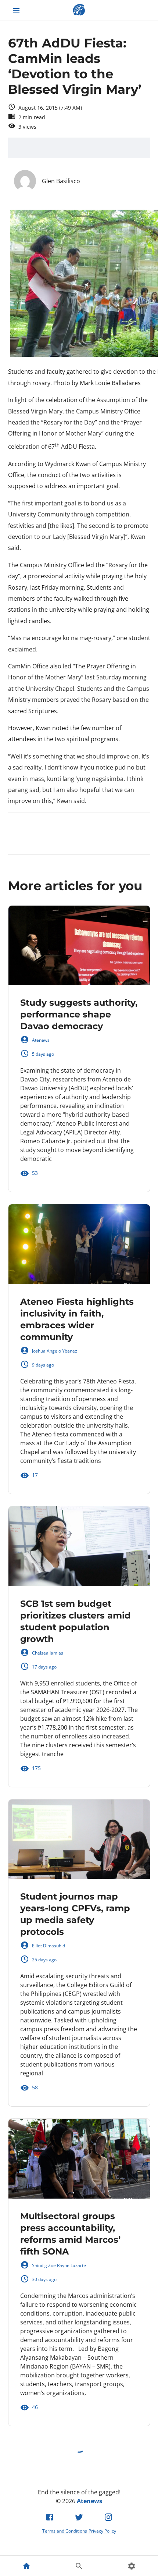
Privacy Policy (102, 2531)
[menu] (16, 10)
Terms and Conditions (65, 2531)
